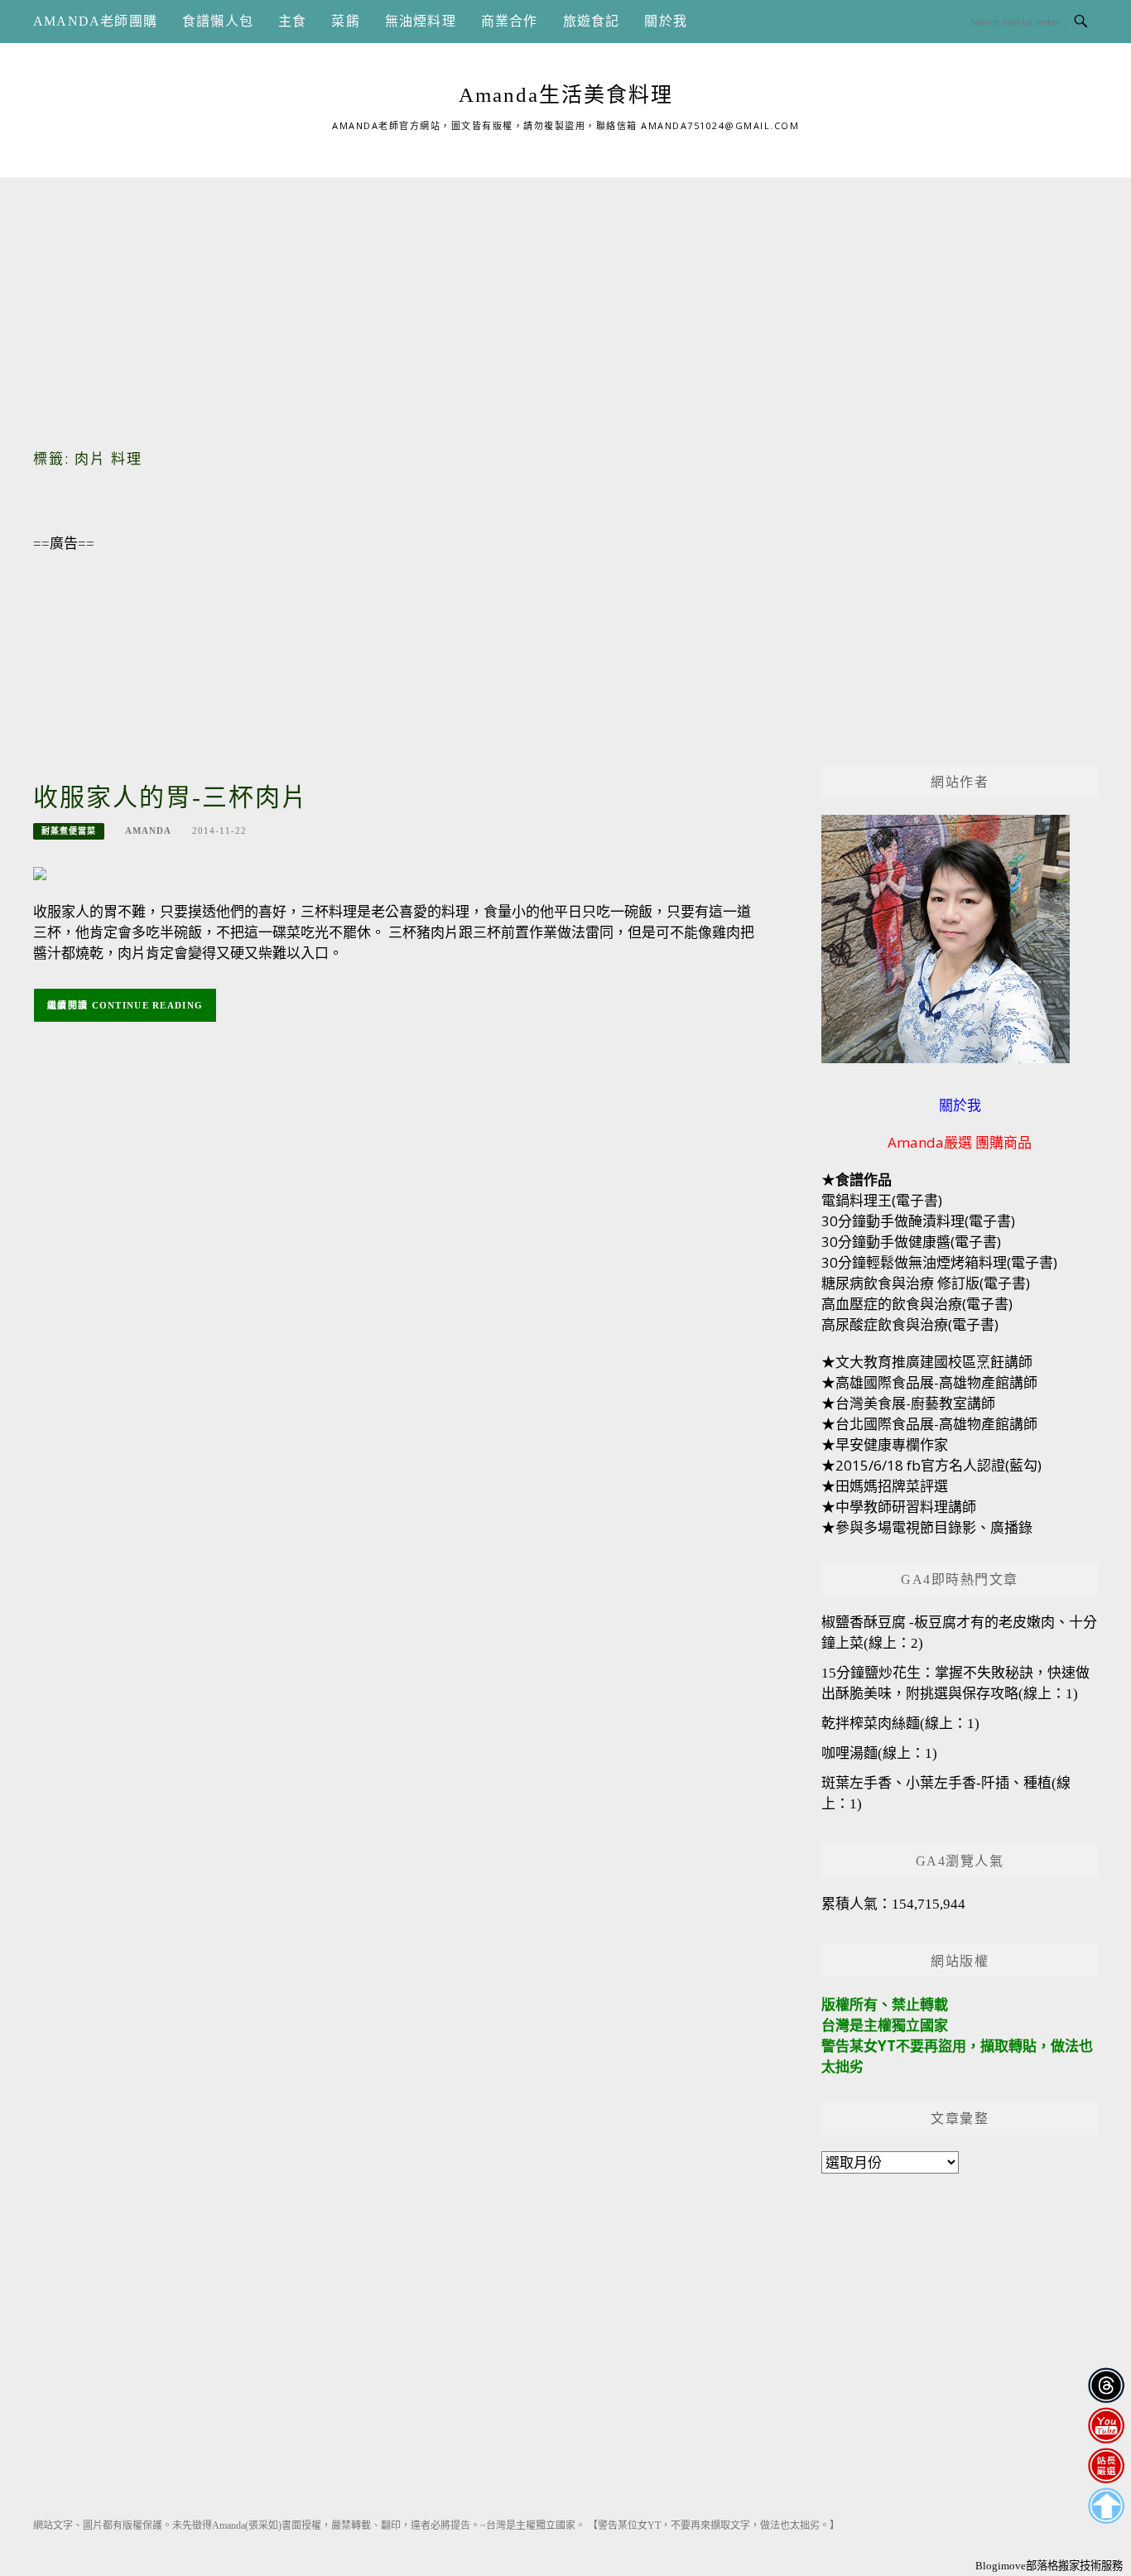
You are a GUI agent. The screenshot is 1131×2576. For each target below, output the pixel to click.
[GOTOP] (1106, 2506)
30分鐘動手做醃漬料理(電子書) (918, 1221)
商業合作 (510, 21)
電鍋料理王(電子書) (882, 1200)
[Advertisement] (565, 293)
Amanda (148, 831)
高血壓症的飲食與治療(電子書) (917, 1304)
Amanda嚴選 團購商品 (960, 1142)
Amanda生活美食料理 (566, 95)
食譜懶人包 (218, 21)
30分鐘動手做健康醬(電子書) (911, 1242)
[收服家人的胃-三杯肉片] (40, 872)
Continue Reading (148, 1005)
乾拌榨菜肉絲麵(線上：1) (900, 1724)
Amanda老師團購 (95, 21)
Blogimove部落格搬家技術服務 (1049, 2566)
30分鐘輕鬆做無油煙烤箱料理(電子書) (939, 1262)
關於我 (666, 21)
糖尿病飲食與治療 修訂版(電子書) (926, 1283)
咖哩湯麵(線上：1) (879, 1753)
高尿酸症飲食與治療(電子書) (910, 1324)
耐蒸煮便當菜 (69, 831)
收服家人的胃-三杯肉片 (171, 797)
